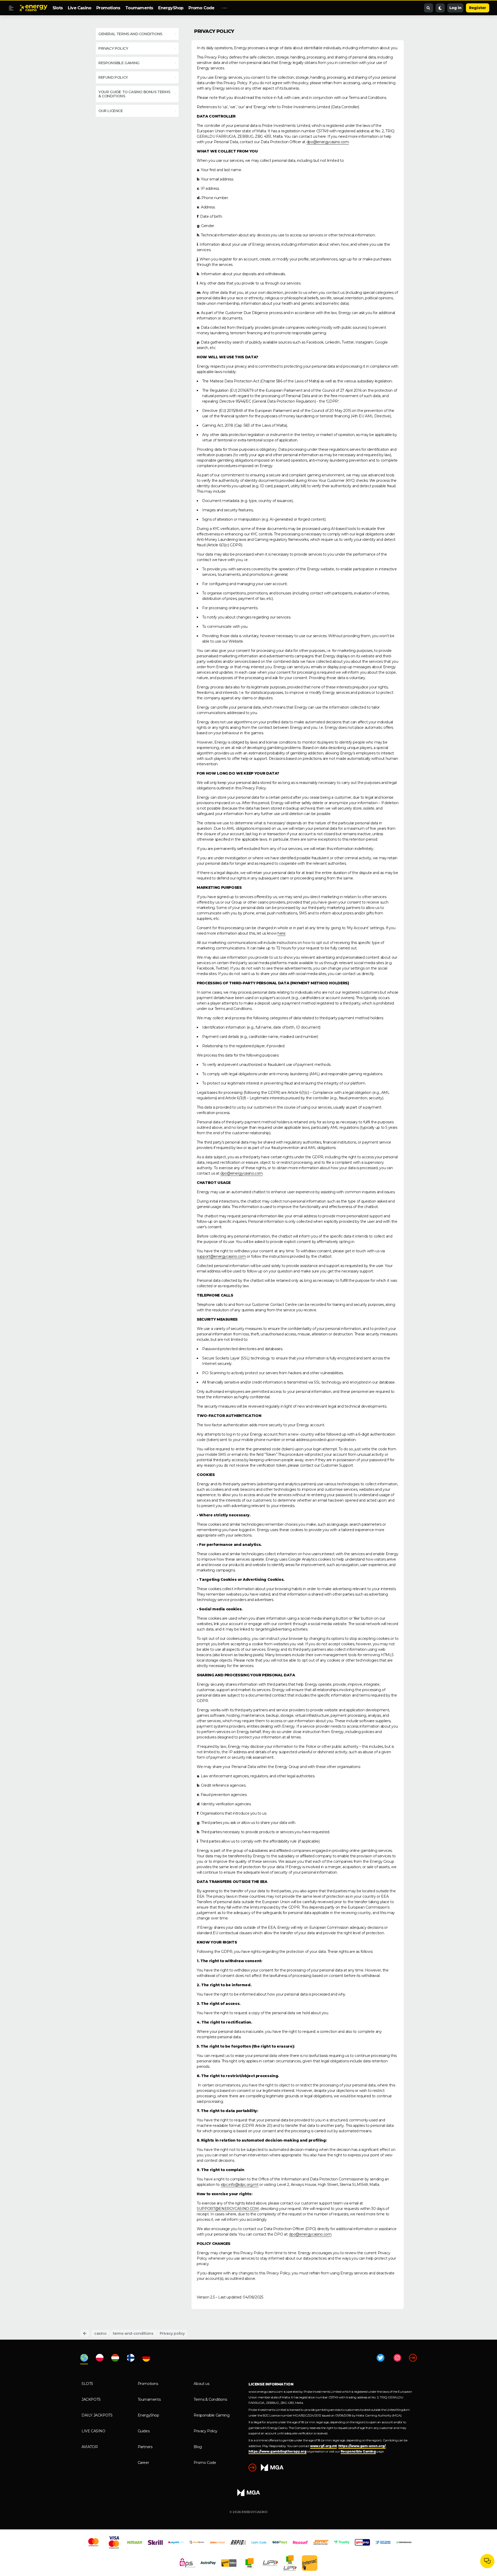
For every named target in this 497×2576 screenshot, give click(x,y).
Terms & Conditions (210, 2399)
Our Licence (111, 111)
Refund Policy (113, 77)
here (282, 933)
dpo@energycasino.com (328, 142)
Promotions (108, 8)
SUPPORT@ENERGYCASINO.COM (228, 2209)
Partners (145, 2447)
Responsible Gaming (211, 2415)
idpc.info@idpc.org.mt (240, 2185)
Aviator (90, 2447)
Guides (144, 2431)
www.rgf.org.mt (323, 2446)
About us (201, 2384)
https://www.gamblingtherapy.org (277, 2451)
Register (478, 8)
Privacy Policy (113, 48)
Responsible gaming (119, 63)
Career (143, 2463)
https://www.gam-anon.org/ (362, 2446)
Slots (58, 8)
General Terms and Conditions (130, 34)
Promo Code (201, 8)
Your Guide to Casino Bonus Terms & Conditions (134, 94)
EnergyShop (171, 8)
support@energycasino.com (221, 1256)
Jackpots (91, 2399)
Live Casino (79, 8)
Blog (198, 2447)
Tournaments (139, 8)
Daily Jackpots (97, 2415)
